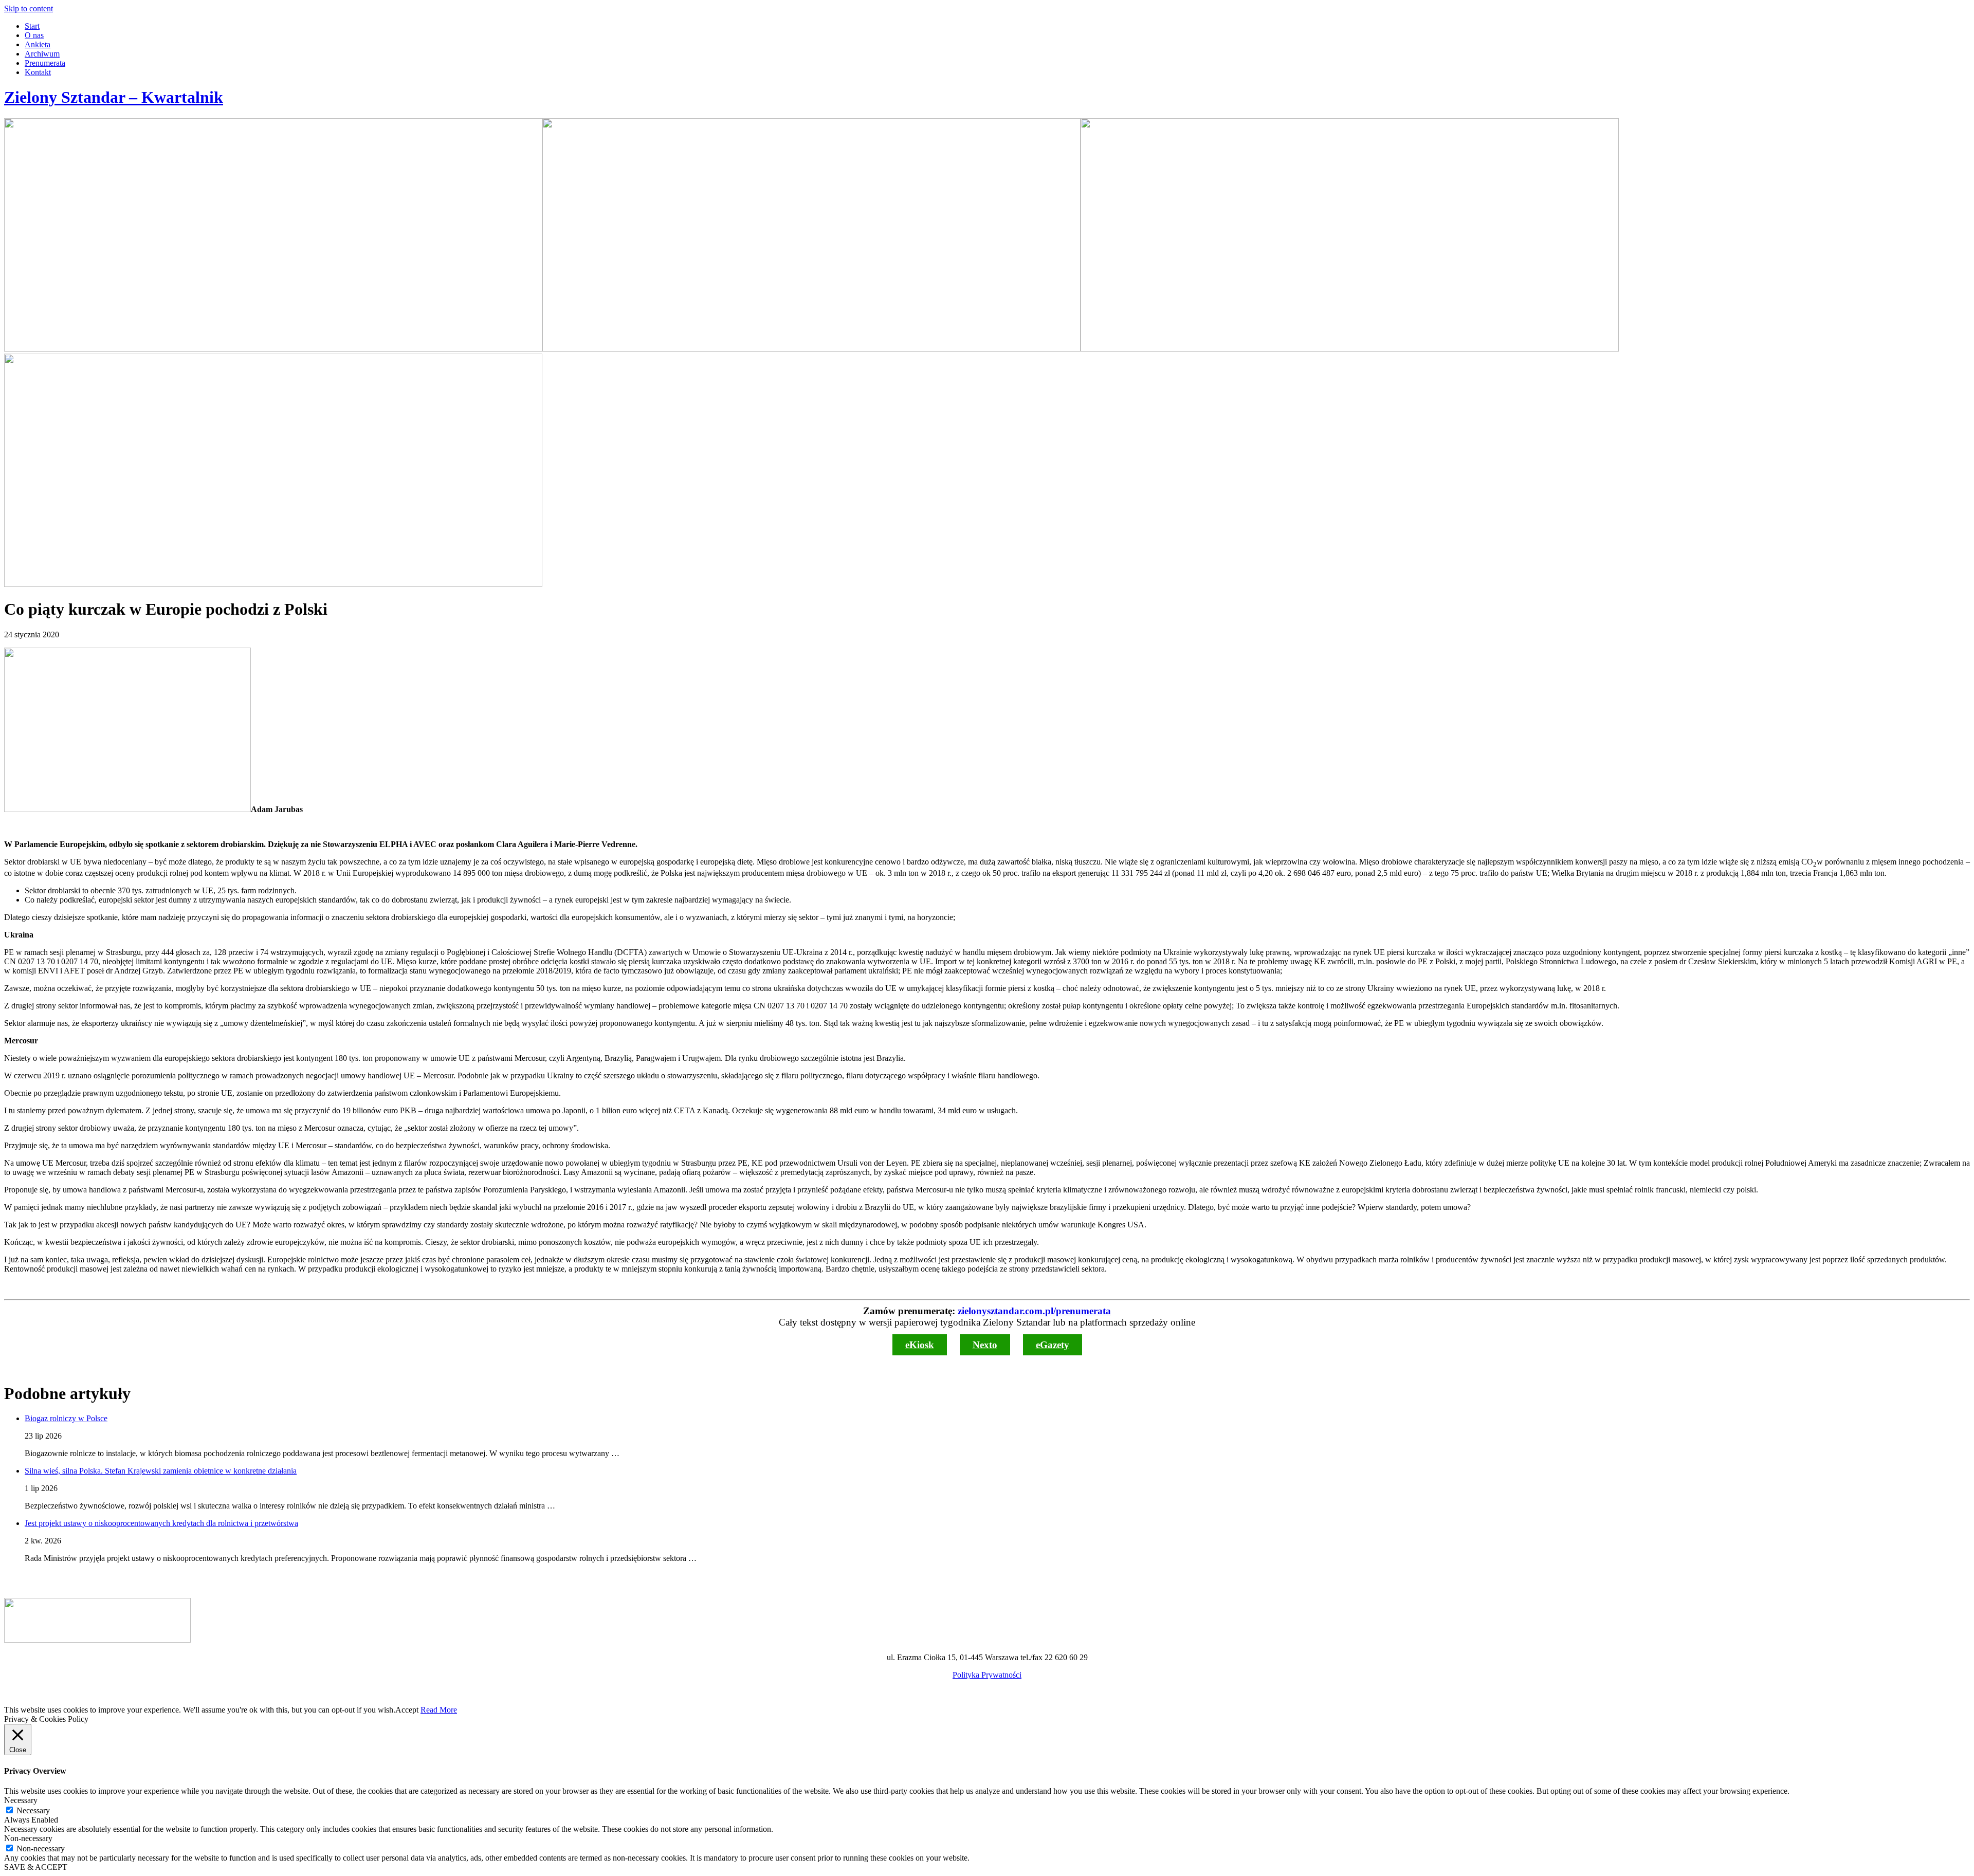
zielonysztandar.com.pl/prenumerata (1034, 1311)
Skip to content (29, 8)
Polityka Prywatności (987, 1675)
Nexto (985, 1345)
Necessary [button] (21, 1800)
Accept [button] (407, 1710)
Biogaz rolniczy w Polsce (66, 1418)
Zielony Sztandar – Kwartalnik (114, 97)
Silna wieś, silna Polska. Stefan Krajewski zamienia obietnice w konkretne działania (161, 1471)
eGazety (1053, 1345)
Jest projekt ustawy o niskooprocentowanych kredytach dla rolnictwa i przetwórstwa (161, 1523)
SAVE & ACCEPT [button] (36, 1867)
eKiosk (920, 1345)
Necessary (33, 1810)
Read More (439, 1710)
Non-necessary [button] (28, 1838)
